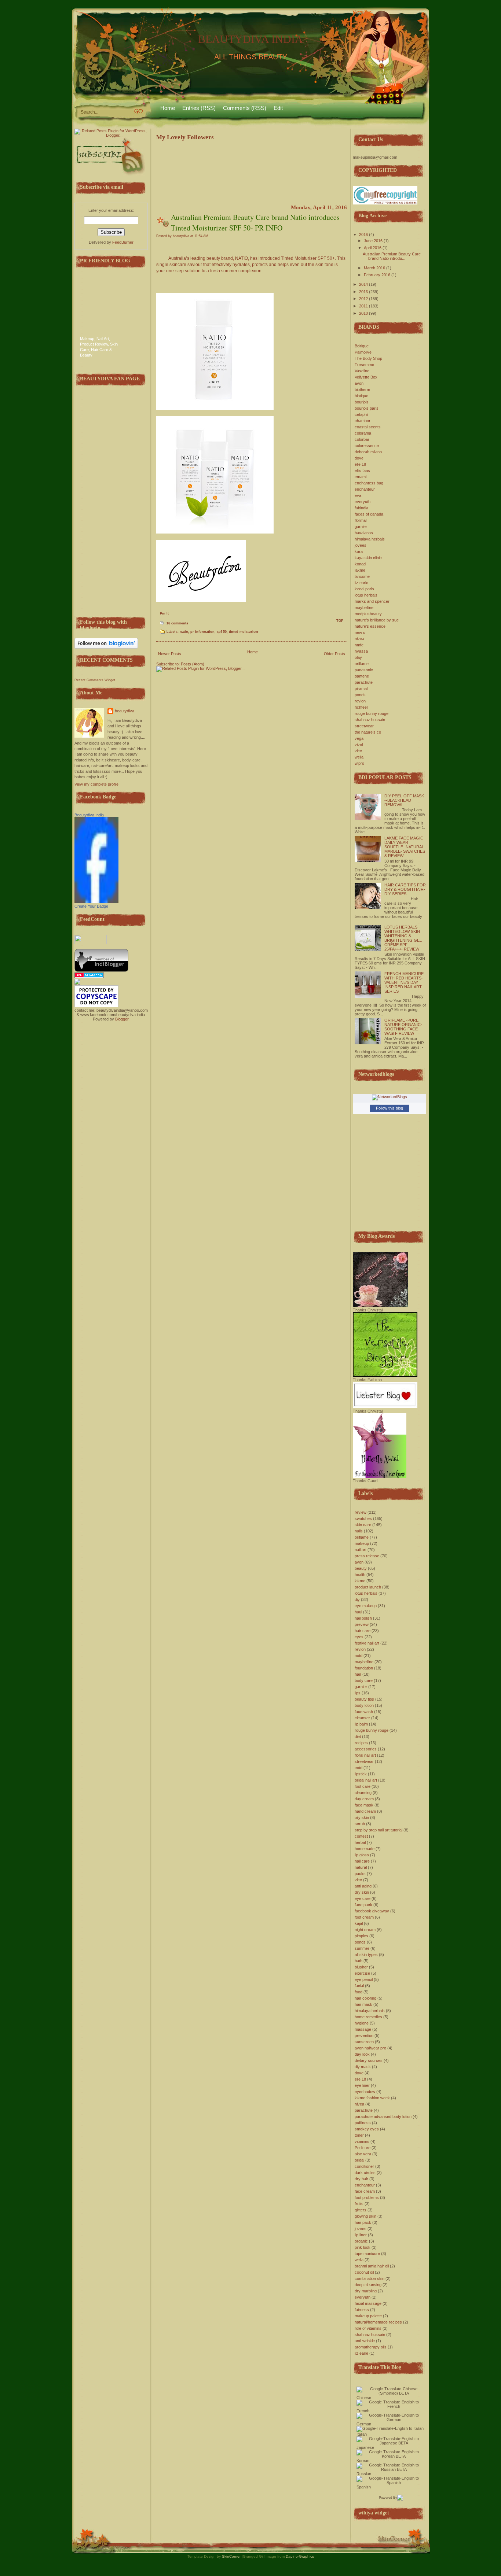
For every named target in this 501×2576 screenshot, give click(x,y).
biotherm (362, 390)
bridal (359, 2160)
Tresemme (364, 365)
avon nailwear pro (370, 2048)
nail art (361, 1550)
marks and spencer (372, 601)
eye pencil (364, 1979)
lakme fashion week (372, 2098)
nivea (359, 639)
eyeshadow (365, 2092)
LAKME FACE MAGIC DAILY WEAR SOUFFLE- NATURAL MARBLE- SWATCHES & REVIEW (405, 847)
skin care (363, 1525)
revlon (360, 701)
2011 (363, 306)
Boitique (362, 346)
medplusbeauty (368, 614)
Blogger (122, 1019)
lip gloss (362, 1855)
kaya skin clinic (368, 558)
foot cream (364, 1917)
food (359, 1992)
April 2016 (373, 248)
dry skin (362, 1892)
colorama (363, 433)
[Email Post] (190, 623)
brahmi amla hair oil (372, 2266)
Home (168, 108)
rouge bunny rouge (372, 713)
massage (363, 2029)
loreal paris (364, 589)
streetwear (364, 726)
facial (359, 1986)
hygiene (362, 2023)
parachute (364, 682)
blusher (361, 1967)
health (360, 1575)
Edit (278, 108)
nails (359, 1531)
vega (359, 738)
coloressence (367, 446)
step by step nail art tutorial (379, 1830)
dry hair (361, 2179)
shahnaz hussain (370, 720)
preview (362, 1624)
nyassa (361, 651)
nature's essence (370, 626)
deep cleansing (368, 2285)
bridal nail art (366, 1780)
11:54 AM (201, 236)
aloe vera (363, 2154)
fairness (362, 2310)
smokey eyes (367, 2129)
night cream (365, 1930)
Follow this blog (390, 1108)
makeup (362, 1543)
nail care (362, 1861)
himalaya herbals (370, 539)
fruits (359, 2204)
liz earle (361, 583)
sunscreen (364, 2042)
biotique (361, 396)
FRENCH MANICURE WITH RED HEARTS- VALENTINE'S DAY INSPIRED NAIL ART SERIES (404, 982)
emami (361, 477)
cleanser (362, 1718)
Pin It (164, 613)
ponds (360, 695)
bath (359, 1961)
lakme (360, 570)
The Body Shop (368, 358)
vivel (359, 745)
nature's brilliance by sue (377, 620)
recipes (361, 1743)
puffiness (363, 2123)
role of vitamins (368, 2328)
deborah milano (368, 452)
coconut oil (364, 2272)
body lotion (364, 1705)
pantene (362, 676)
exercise (362, 1973)
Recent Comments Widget (95, 680)
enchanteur (365, 489)
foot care (363, 1786)
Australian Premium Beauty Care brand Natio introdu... (392, 256)
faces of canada (369, 514)
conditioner (364, 2166)
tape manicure (367, 2254)
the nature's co (368, 732)
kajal (359, 1923)
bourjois (362, 402)
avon (359, 383)
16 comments (177, 623)
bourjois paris (367, 408)
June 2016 (373, 241)
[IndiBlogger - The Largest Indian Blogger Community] (101, 970)
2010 (363, 313)
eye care (363, 1898)
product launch (368, 1587)
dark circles (365, 2173)
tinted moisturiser (244, 632)
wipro (359, 763)
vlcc (358, 751)
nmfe (359, 645)
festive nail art (367, 1643)
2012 (363, 299)
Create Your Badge (91, 906)
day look (362, 2054)
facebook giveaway (372, 1911)
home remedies (368, 2017)
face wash (364, 1712)
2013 (363, 292)
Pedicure (363, 2148)
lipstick (361, 1774)
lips (358, 1693)
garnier (361, 527)
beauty (361, 1568)
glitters (361, 2210)
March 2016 (374, 268)
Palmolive (363, 352)
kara (359, 551)
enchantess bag (369, 483)
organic (361, 2241)
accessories (366, 1749)
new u (360, 632)
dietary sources (369, 2060)
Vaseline (362, 371)
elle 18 (360, 464)
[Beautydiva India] (96, 902)
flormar (361, 520)
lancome (362, 576)
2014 (363, 284)
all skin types (366, 1955)
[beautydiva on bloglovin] (106, 647)
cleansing (363, 1793)
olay (358, 657)
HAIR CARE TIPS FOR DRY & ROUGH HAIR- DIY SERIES (405, 889)
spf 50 (222, 632)
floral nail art (365, 1755)
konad (360, 564)
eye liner (362, 2085)
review (361, 1512)
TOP (340, 621)
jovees (361, 545)
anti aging (363, 1886)
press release (367, 1556)
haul (358, 1612)
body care (364, 1680)
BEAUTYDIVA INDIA (251, 39)
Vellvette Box (366, 377)
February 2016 (377, 275)
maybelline (364, 608)
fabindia (361, 508)
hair (358, 1674)
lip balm (361, 1724)
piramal (361, 689)
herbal (360, 1842)
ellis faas (362, 470)
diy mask (363, 2067)
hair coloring (365, 1998)
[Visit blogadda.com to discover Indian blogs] (89, 977)
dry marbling (366, 2291)
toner (359, 2135)
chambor (363, 421)
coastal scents (368, 427)
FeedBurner (123, 242)
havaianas (364, 533)
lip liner (361, 2235)
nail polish (363, 1618)
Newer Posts (170, 654)
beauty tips (364, 1699)
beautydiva (125, 711)
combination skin (370, 2278)
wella (359, 757)
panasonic (364, 670)
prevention (364, 2036)
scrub (360, 1824)
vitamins (362, 2141)
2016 (363, 235)
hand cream (365, 1811)
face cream (365, 2191)
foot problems (367, 2197)
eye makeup (366, 1606)
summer (362, 1948)
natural (361, 1867)
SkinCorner (231, 2556)
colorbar (362, 439)
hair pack (363, 2222)
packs (360, 1874)
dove (359, 458)
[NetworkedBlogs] (390, 1097)
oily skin (362, 1817)
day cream (364, 1799)
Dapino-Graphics (300, 2556)
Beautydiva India (89, 815)
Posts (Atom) (193, 664)
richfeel (361, 707)
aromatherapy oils (371, 2347)
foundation (364, 1668)
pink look (363, 2247)
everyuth (363, 502)
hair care (363, 1631)
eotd (359, 1768)
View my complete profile (96, 784)
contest (361, 1836)
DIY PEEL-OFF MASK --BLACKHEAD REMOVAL (404, 800)
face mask (364, 1805)
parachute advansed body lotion (383, 2116)
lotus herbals (366, 595)
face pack (363, 1905)
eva (358, 495)
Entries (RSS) (199, 108)
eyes (359, 1637)
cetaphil (361, 414)
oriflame (362, 664)
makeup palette (368, 2316)
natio (184, 632)
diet (358, 1737)
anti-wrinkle (365, 2341)
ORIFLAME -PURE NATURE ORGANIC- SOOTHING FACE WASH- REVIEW (403, 1027)
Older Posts (334, 654)
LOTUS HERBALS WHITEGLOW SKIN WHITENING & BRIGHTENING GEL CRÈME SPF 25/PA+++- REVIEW (403, 938)
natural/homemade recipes (378, 2322)
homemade (365, 1849)
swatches (363, 1518)
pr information (202, 632)
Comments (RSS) (245, 108)
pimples (361, 1936)
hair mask (363, 2004)
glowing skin (365, 2216)
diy (357, 1599)
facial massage (368, 2303)
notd (359, 1656)
